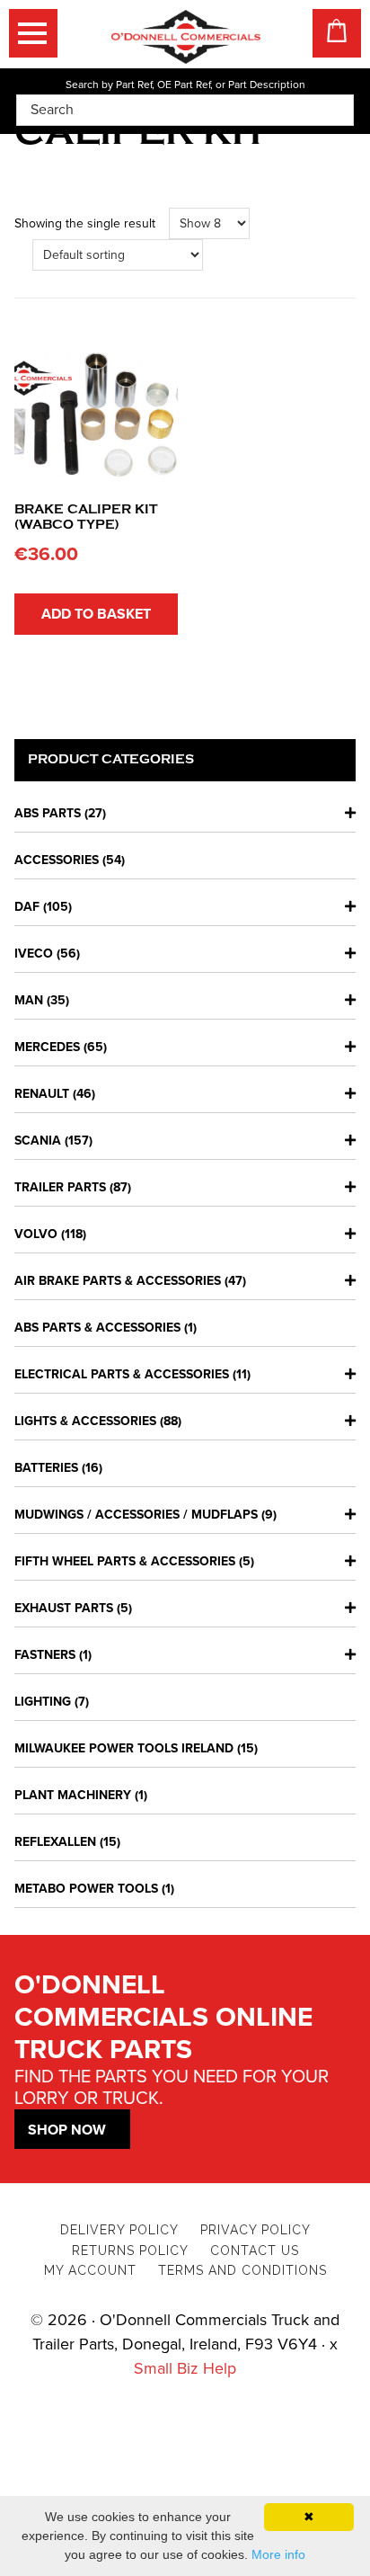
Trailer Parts (60, 1187)
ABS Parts (48, 813)
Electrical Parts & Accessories (122, 1374)
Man (29, 1000)
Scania (38, 1141)
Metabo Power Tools (86, 1889)
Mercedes (47, 1047)
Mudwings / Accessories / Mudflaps (136, 1515)
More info (278, 2554)
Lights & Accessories (85, 1421)
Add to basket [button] (96, 614)
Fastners (45, 1655)
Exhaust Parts (64, 1608)
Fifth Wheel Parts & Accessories (125, 1561)
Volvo (36, 1234)
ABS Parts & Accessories (97, 1328)
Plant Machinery (73, 1795)
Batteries (46, 1468)
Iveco (34, 954)
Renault (42, 1094)
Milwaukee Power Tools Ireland (124, 1748)
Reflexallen (55, 1842)
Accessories (57, 860)
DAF (27, 907)
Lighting (43, 1702)
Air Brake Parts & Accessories (118, 1281)
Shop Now (67, 2130)
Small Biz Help (185, 2368)
